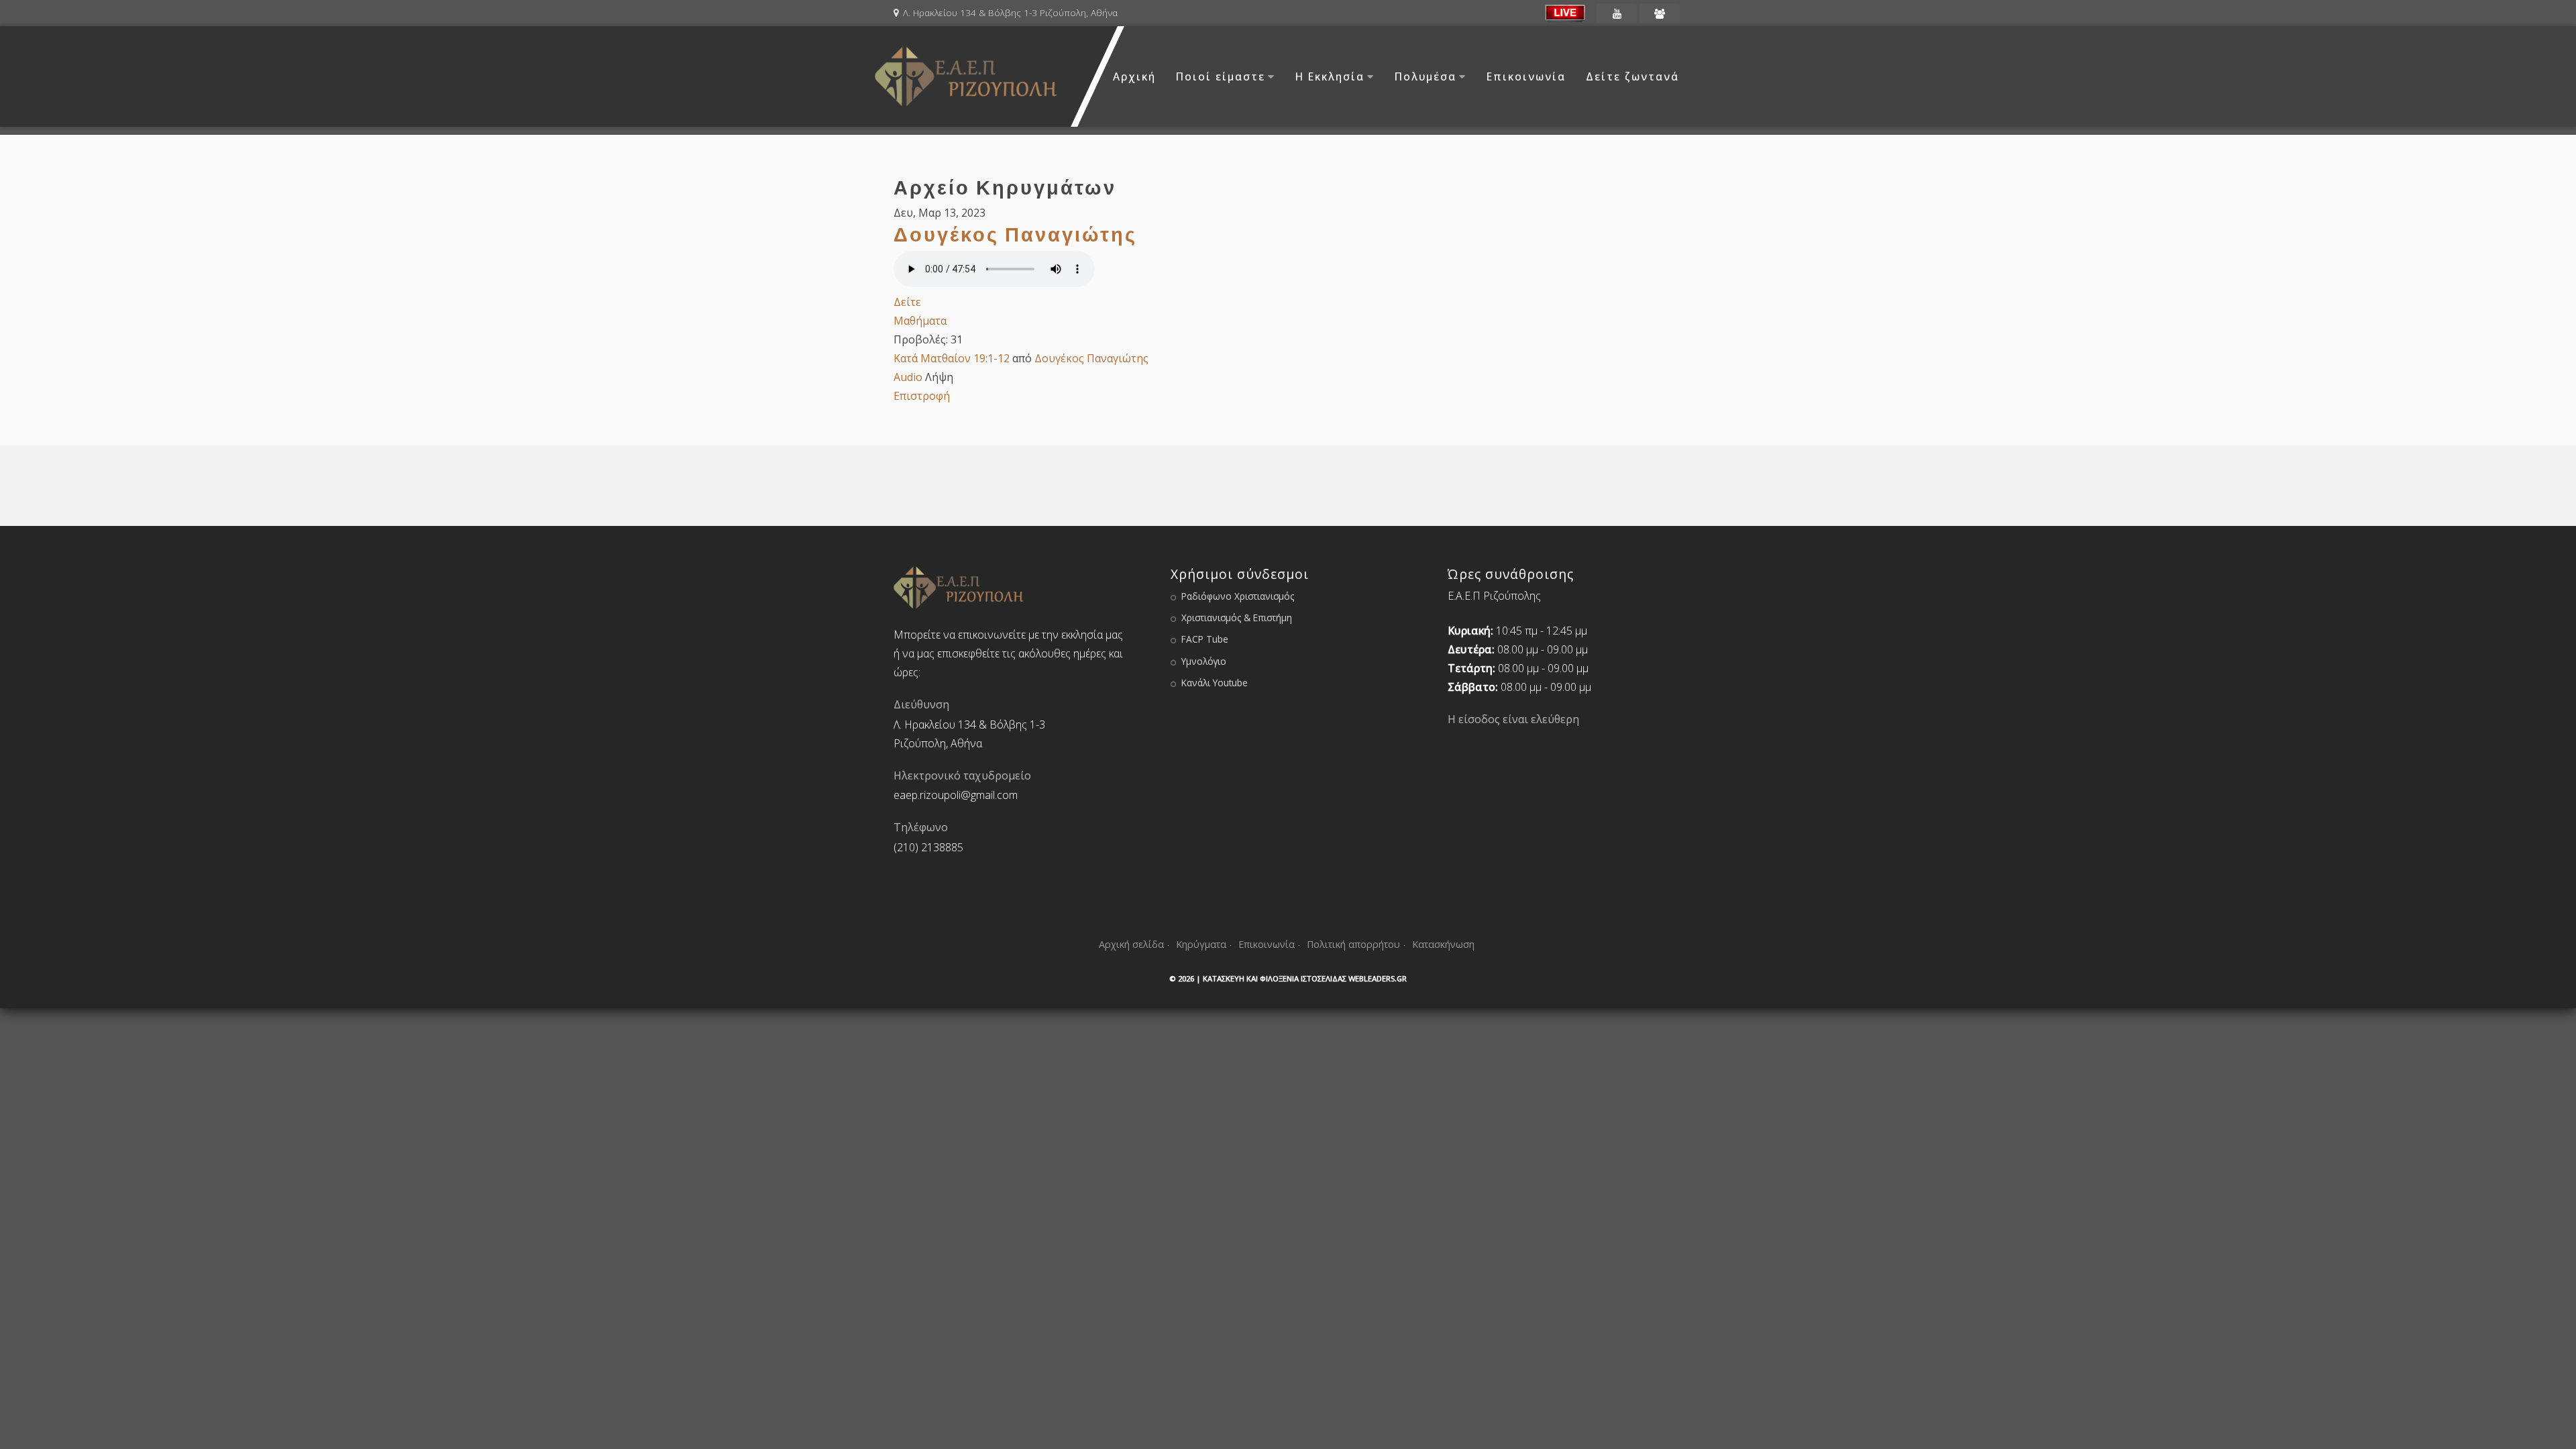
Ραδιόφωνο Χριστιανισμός (1238, 596)
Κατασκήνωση (1443, 944)
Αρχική (1134, 76)
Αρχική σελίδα (1131, 944)
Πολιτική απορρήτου (1353, 944)
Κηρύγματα (1201, 944)
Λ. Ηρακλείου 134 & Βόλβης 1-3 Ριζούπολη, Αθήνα (1010, 12)
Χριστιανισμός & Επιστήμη (1237, 618)
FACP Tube (1205, 639)
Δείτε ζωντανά (1632, 76)
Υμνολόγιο (1204, 661)
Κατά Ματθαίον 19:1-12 (952, 358)
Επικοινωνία (1526, 76)
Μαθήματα (920, 321)
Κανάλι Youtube (1215, 683)
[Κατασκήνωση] (1660, 13)
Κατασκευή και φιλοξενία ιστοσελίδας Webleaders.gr (1305, 978)
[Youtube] (1617, 13)
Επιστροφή (922, 396)
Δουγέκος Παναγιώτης (1015, 234)
